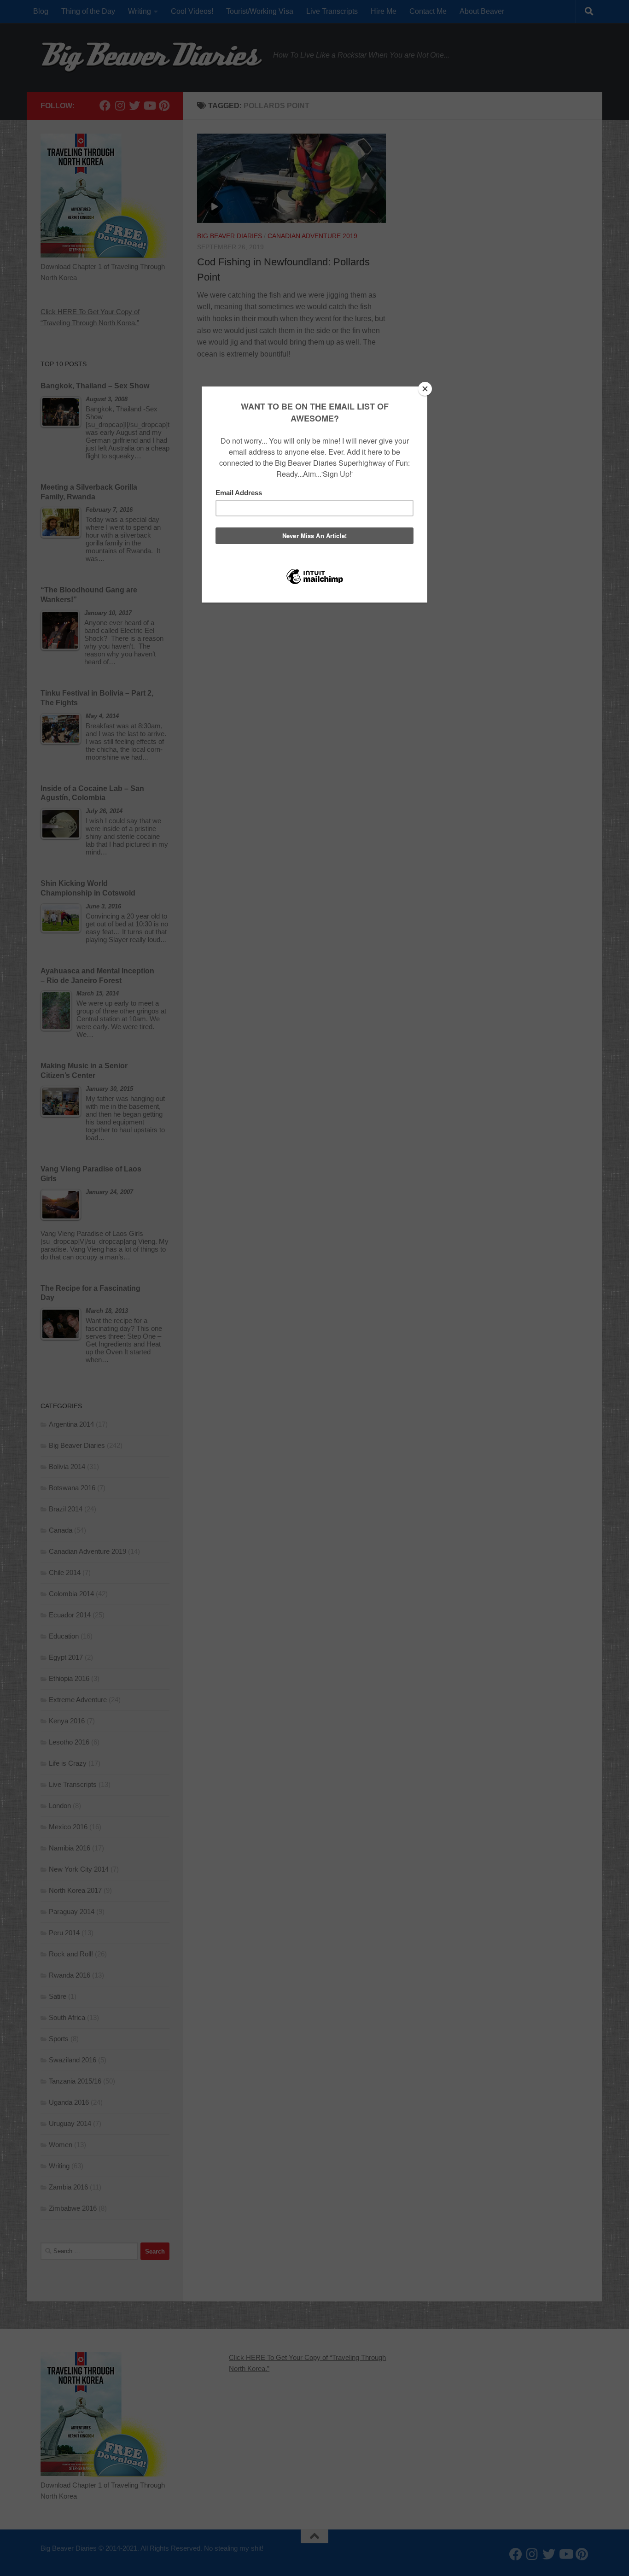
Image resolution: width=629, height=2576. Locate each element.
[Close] (425, 389)
